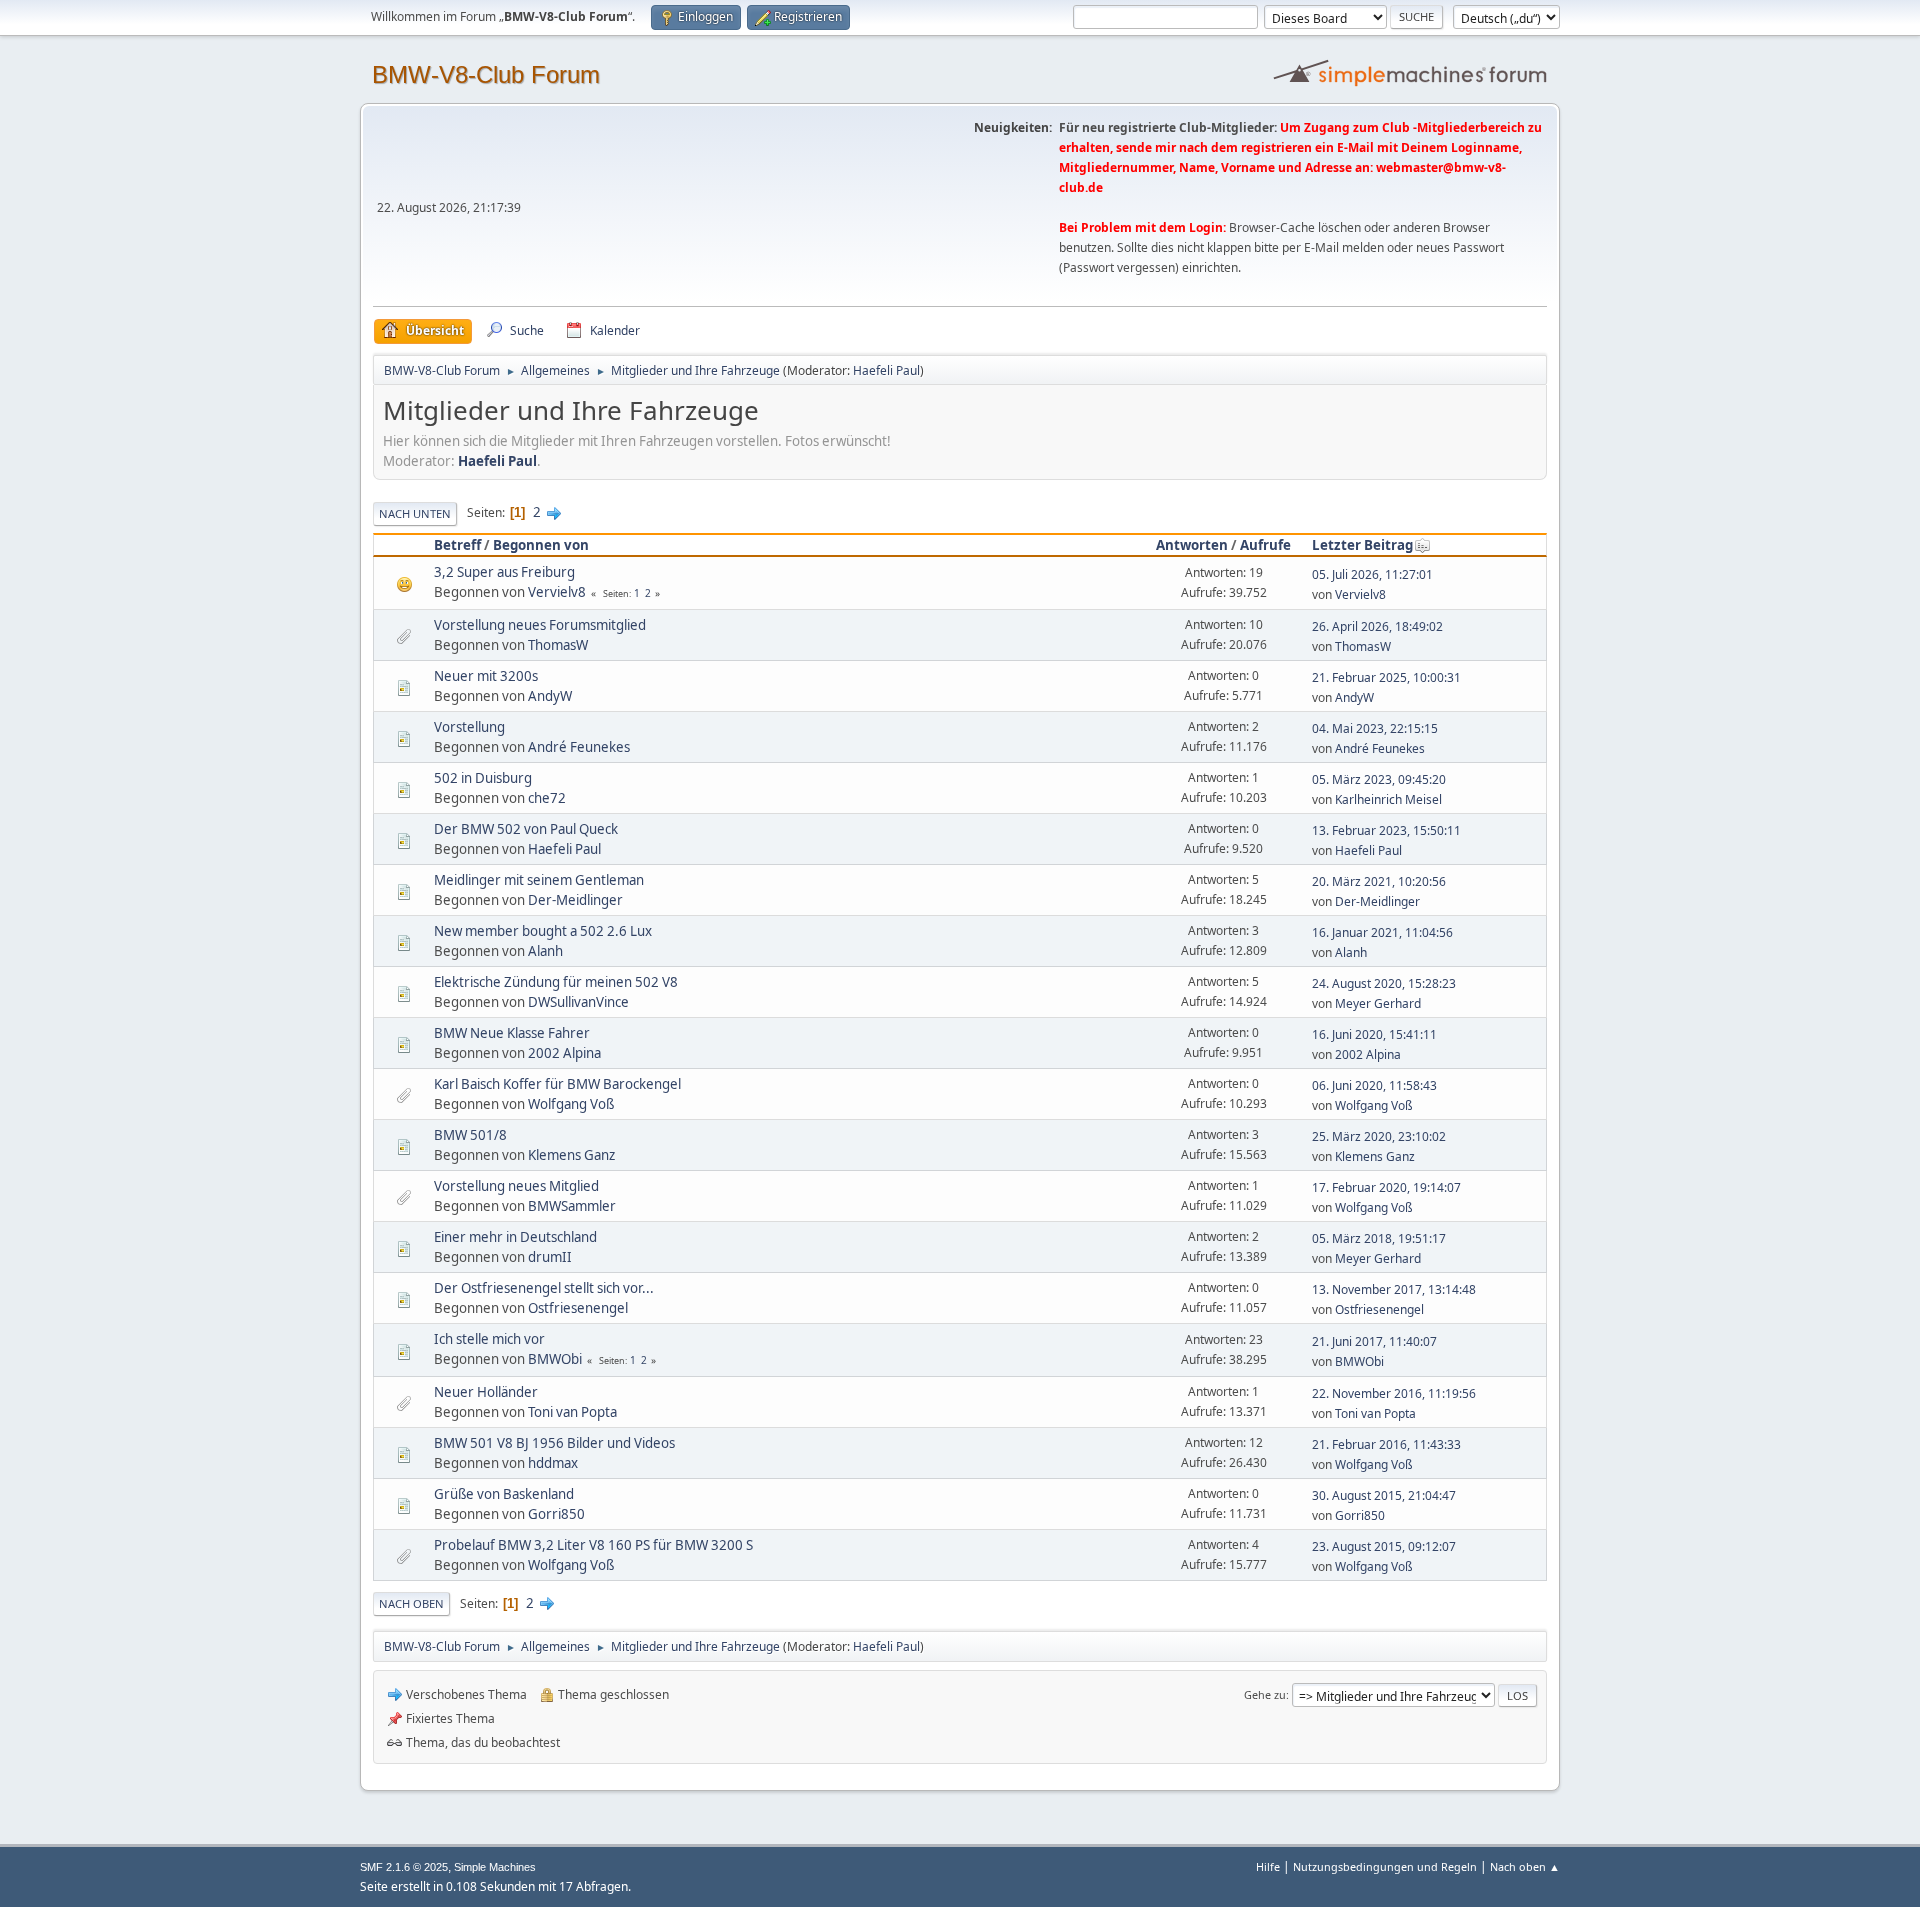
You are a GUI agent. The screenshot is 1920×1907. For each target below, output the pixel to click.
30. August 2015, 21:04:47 (1384, 1495)
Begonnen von (541, 545)
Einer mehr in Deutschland (515, 1237)
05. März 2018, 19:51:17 (1379, 1238)
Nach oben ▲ (1525, 1866)
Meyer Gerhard (1378, 1003)
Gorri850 (556, 1514)
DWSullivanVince (578, 1002)
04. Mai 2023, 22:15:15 (1375, 728)
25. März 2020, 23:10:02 (1379, 1136)
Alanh (545, 951)
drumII (550, 1257)
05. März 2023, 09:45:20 (1379, 779)
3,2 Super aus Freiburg (504, 572)
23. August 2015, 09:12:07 (1384, 1546)
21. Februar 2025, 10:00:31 (1386, 677)
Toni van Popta (572, 1412)
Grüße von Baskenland (504, 1494)
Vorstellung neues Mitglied (516, 1186)
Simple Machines (495, 1867)
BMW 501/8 (470, 1135)
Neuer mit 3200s (486, 676)
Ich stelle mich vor (489, 1339)
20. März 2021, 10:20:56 (1379, 881)
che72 (547, 798)
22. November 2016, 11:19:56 (1394, 1393)
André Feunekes (579, 747)
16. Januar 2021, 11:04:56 (1382, 932)
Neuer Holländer (486, 1392)
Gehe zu (1265, 1694)
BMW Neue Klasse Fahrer (512, 1033)
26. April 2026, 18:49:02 (1377, 626)
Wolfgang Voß (571, 1104)
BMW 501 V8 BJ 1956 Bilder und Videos (554, 1443)
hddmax (553, 1463)
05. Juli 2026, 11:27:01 (1372, 574)
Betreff (457, 545)
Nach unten (415, 513)
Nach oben (411, 1603)
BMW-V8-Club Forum (486, 74)
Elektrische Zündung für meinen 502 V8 (556, 982)
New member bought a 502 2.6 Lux (543, 931)
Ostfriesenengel (578, 1308)
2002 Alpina (564, 1053)
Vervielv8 (557, 592)
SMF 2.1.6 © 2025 (404, 1867)
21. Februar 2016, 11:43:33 (1386, 1444)
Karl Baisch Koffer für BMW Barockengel (557, 1084)
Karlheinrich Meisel (1388, 799)
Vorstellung (469, 727)
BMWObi (555, 1359)
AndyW (550, 696)
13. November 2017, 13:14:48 (1394, 1289)
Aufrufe (1265, 545)
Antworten (1192, 545)
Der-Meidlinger (575, 900)
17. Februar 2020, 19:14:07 (1386, 1187)
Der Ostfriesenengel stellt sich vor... (544, 1288)
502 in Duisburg (483, 778)
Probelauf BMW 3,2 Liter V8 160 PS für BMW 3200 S (593, 1545)
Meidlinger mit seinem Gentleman (539, 880)
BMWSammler (572, 1206)
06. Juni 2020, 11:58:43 (1374, 1085)
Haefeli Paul (886, 370)
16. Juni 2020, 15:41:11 (1374, 1034)
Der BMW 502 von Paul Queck (526, 829)
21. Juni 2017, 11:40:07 (1374, 1341)
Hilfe (1268, 1866)
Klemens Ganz (571, 1155)
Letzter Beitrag (1362, 545)
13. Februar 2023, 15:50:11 (1386, 830)
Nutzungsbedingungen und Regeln (1385, 1866)
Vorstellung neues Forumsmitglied (540, 625)
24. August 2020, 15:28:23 (1384, 983)
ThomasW (558, 645)
